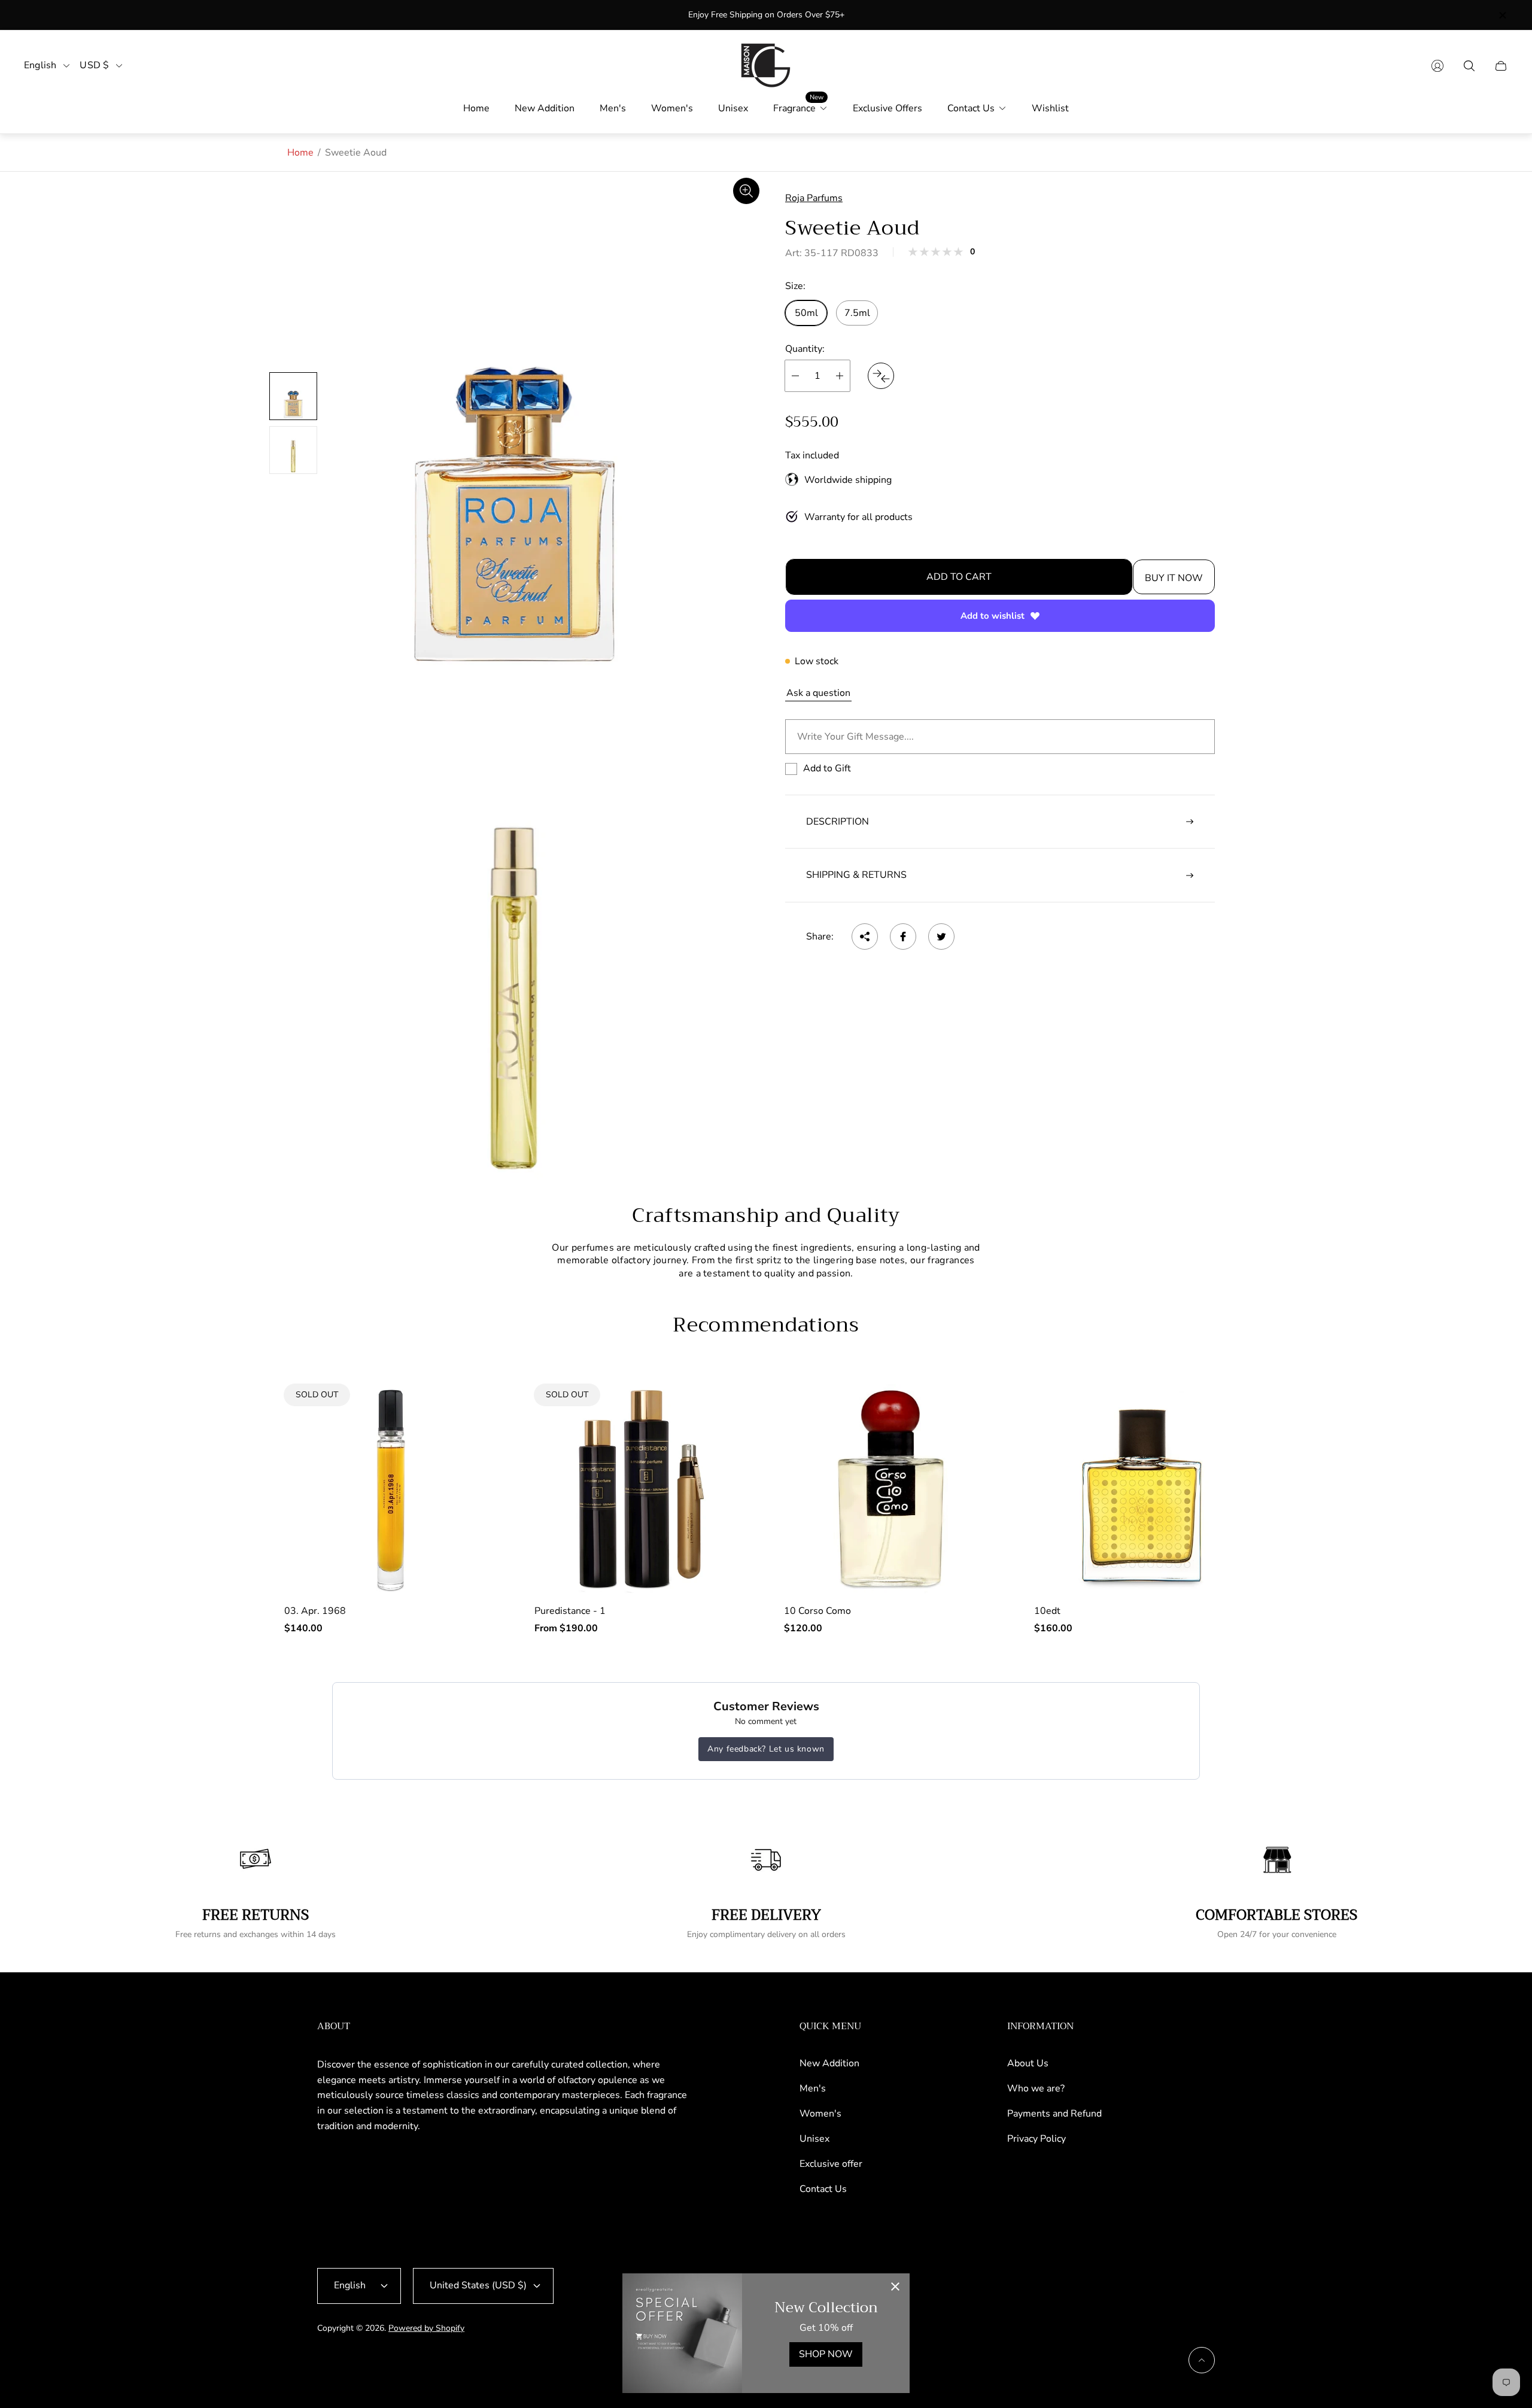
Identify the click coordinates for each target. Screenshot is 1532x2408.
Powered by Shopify (426, 2328)
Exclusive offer (831, 2164)
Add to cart (959, 577)
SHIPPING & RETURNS (856, 875)
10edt (1047, 1611)
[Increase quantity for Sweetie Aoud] (840, 376)
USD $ (94, 66)
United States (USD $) (478, 2285)
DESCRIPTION (838, 822)
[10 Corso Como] (891, 1489)
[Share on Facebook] (903, 937)
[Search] (1469, 66)
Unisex (814, 2139)
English (40, 66)
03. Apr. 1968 (315, 1611)
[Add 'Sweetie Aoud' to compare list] (881, 376)
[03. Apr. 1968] (391, 1489)
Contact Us (823, 2189)
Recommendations (766, 1325)
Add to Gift (827, 768)
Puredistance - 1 (570, 1611)
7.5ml (857, 313)
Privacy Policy (1036, 2139)
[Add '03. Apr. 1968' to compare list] (471, 1412)
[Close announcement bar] (1502, 15)
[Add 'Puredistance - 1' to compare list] (721, 1412)
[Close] (895, 2288)
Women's (820, 2114)
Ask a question (818, 693)
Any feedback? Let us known (766, 1749)
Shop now (826, 2354)
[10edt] (1141, 1489)
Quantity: (805, 349)
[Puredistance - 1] (642, 1489)
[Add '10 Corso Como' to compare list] (971, 1447)
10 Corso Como (817, 1611)
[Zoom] (746, 191)
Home (300, 153)
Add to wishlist (993, 616)
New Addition (829, 2063)
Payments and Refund (1054, 2114)
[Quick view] (971, 1412)
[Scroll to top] (1202, 2360)
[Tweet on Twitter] (941, 937)
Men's (813, 2088)
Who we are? (1036, 2088)
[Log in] (1437, 66)
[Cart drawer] (1501, 66)
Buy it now (1174, 578)
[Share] (865, 937)
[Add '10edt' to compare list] (1220, 1447)
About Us (1028, 2063)
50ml (806, 313)
